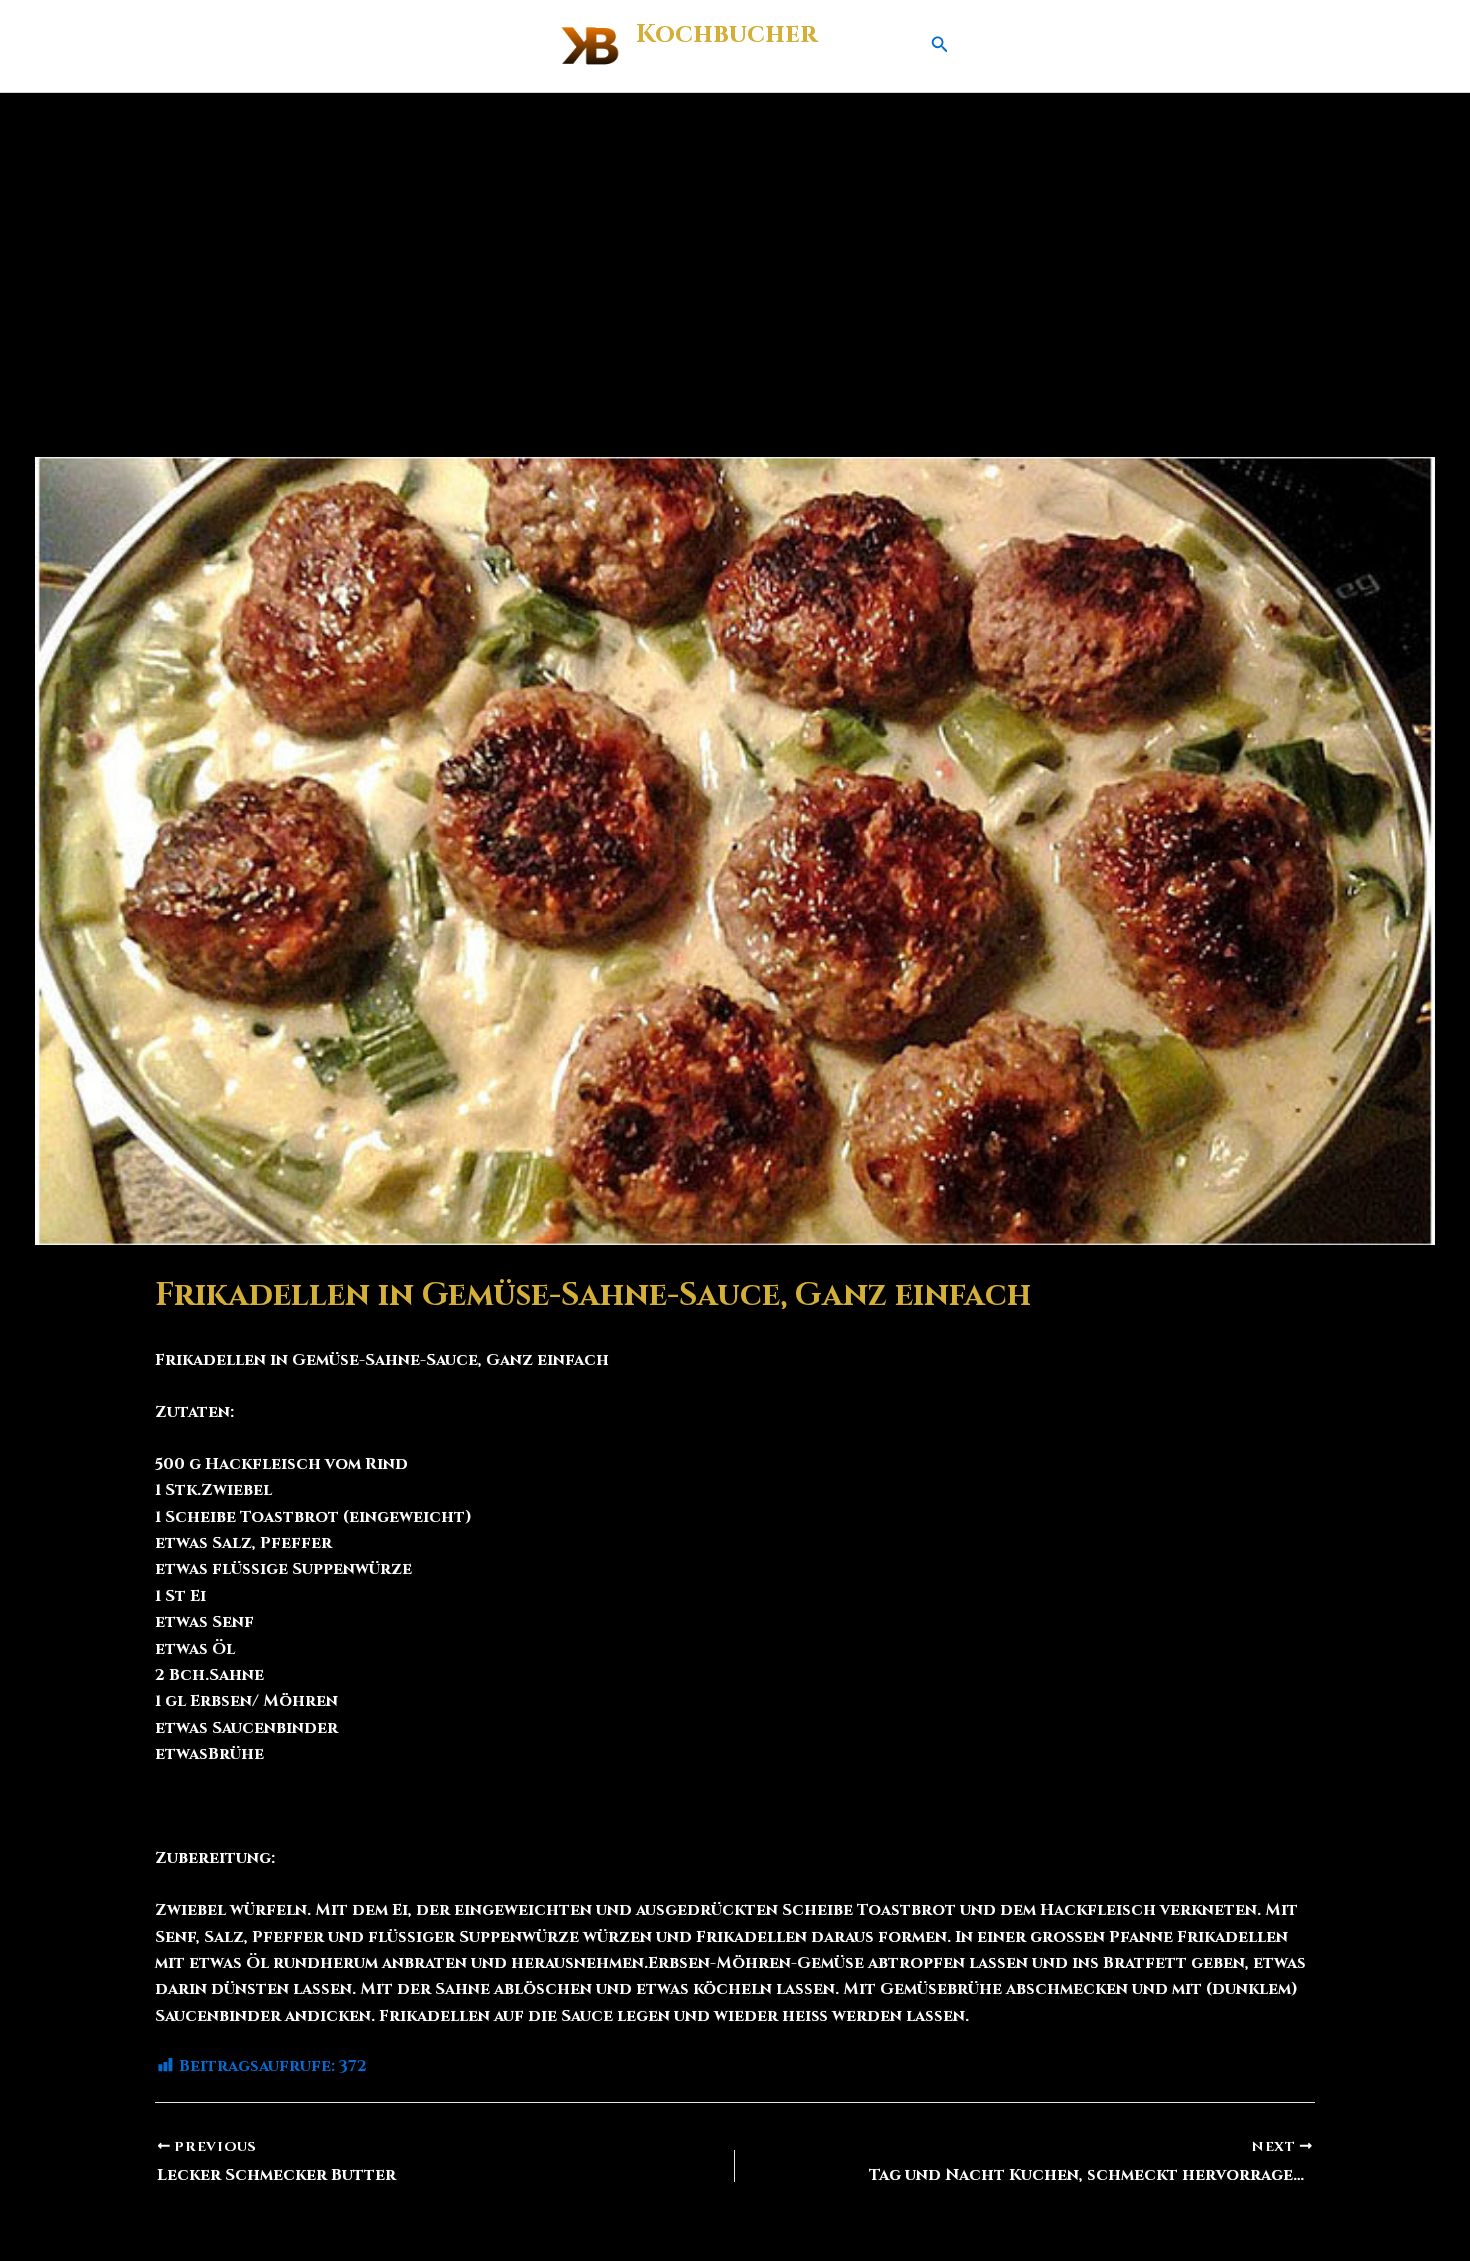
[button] (940, 46)
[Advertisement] (735, 243)
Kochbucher (726, 34)
